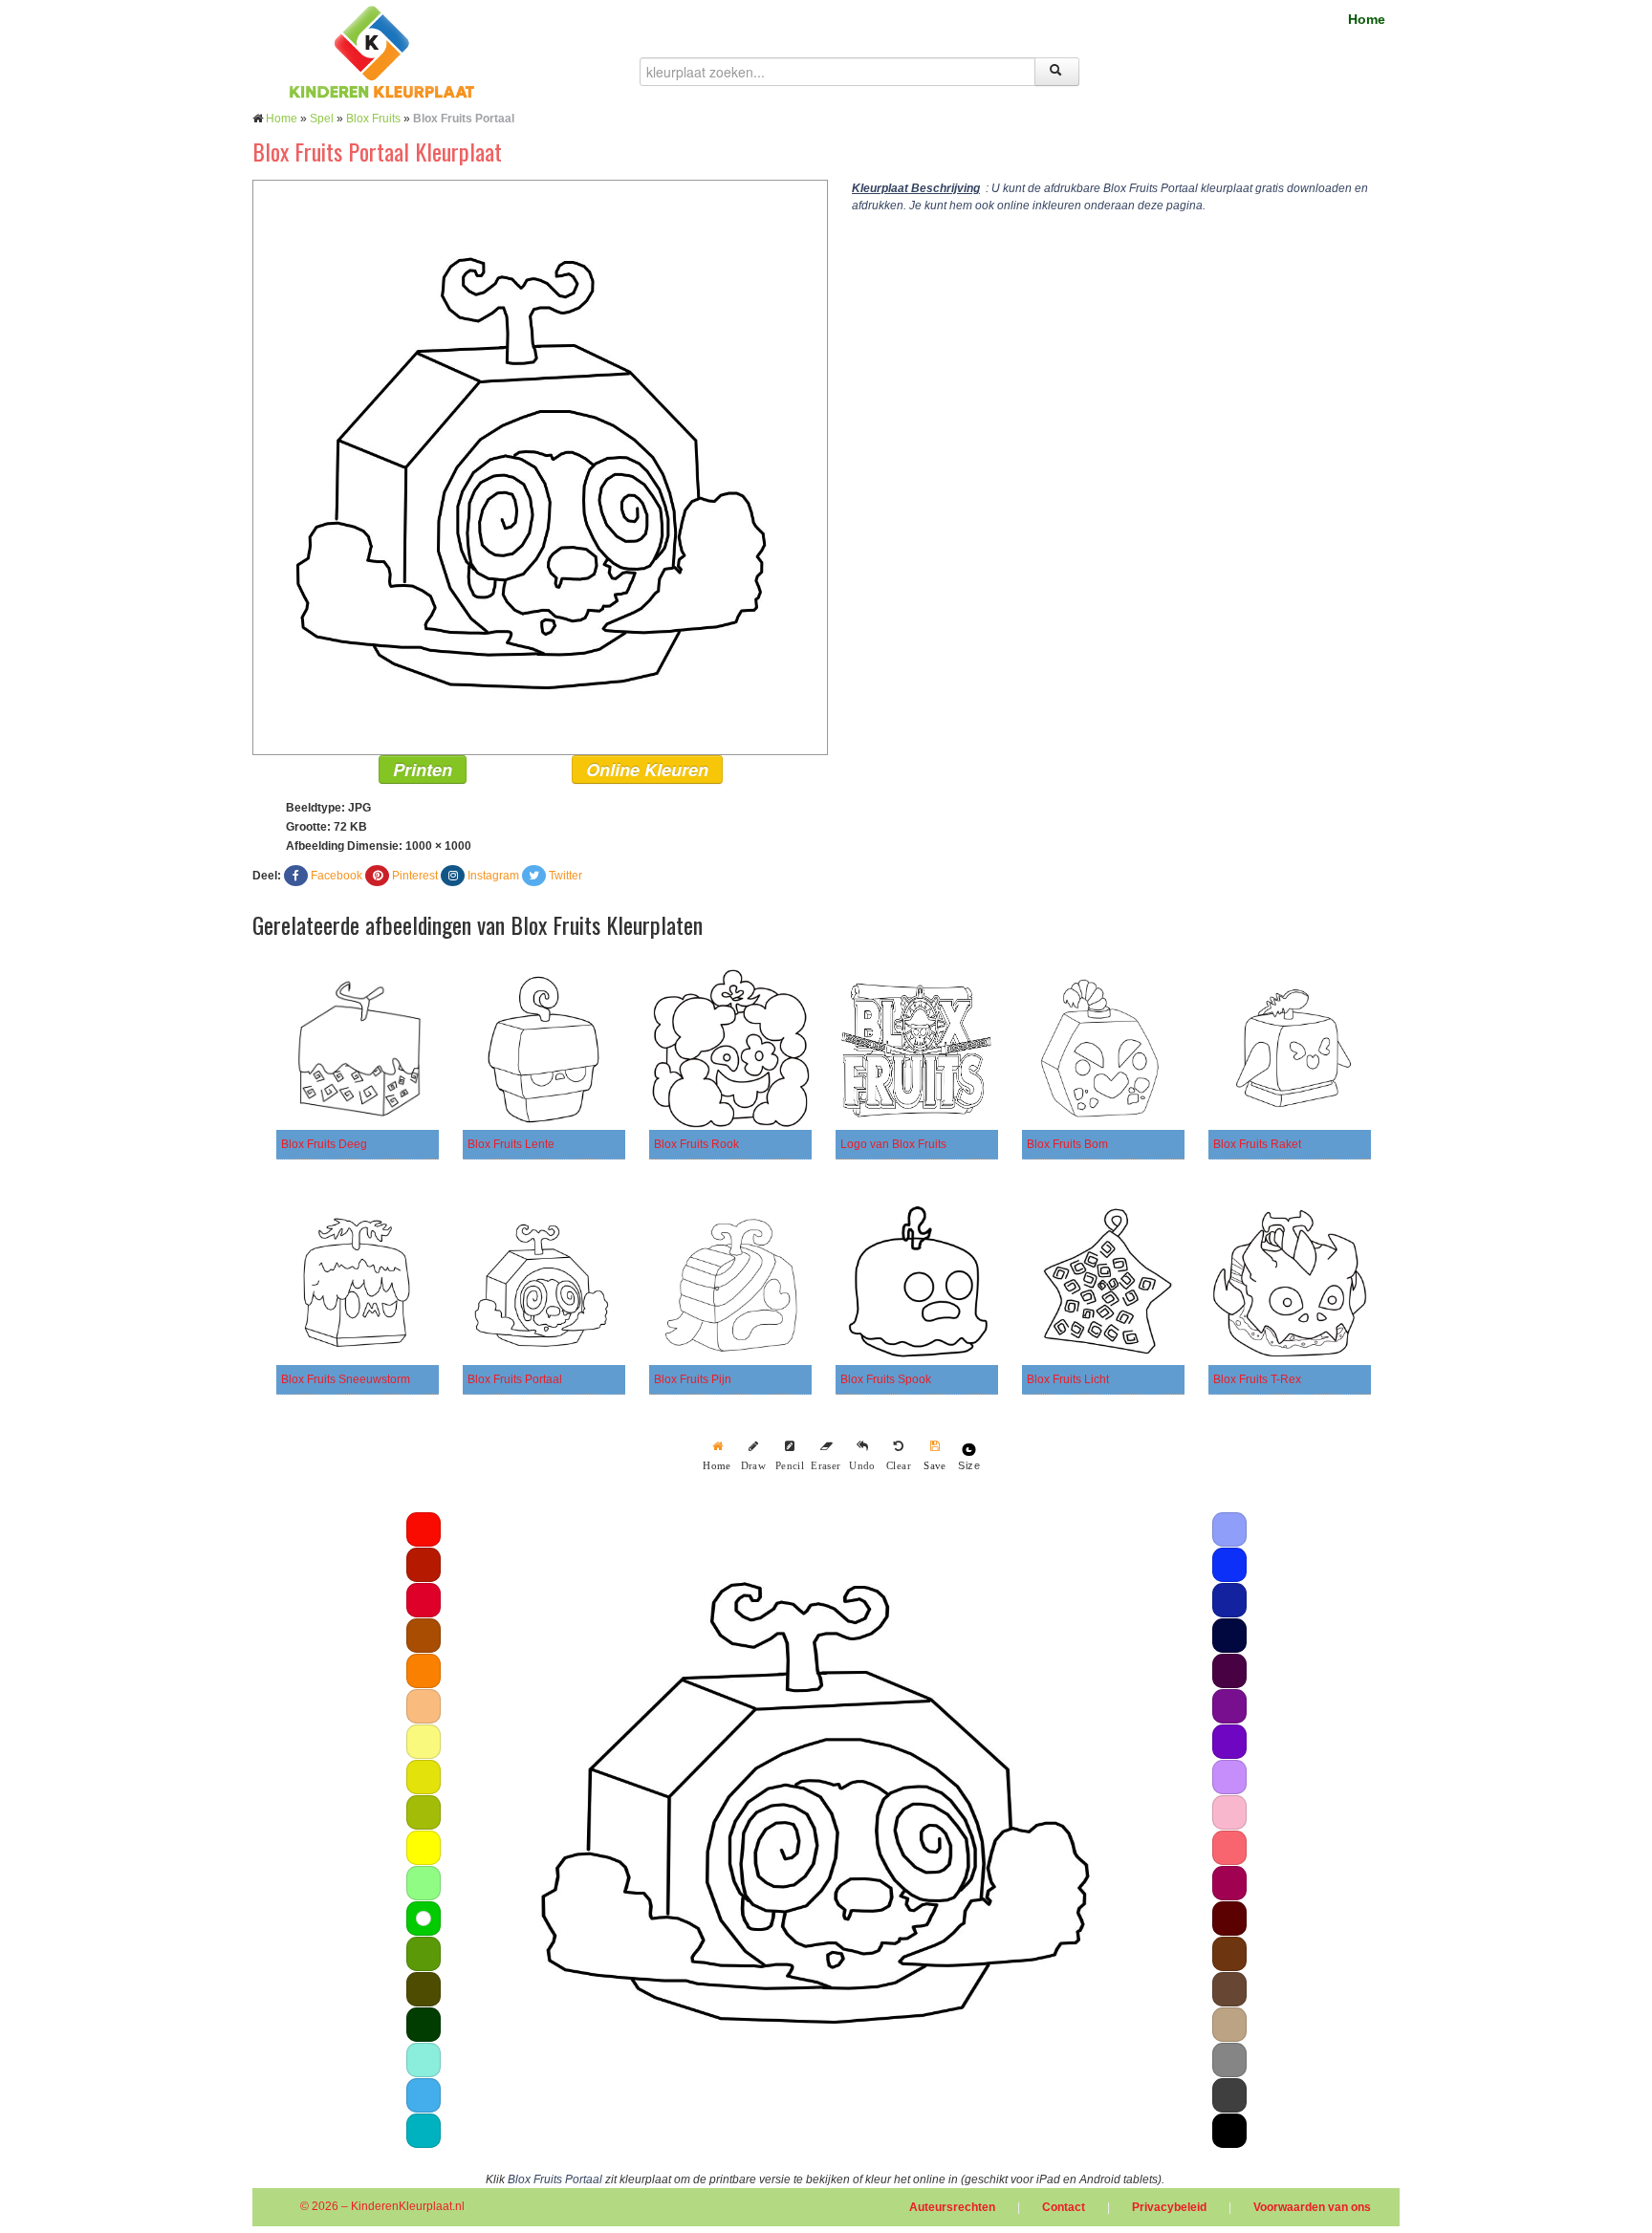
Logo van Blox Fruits (893, 1144)
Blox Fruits (373, 119)
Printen (423, 770)
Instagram (493, 876)
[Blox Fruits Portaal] (540, 466)
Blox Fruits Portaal (515, 1379)
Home (1367, 19)
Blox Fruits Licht (1068, 1379)
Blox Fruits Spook (886, 1379)
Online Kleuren (647, 770)
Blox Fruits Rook (696, 1144)
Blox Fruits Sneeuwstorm (346, 1379)
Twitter (565, 876)
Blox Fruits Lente (511, 1144)
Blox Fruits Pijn (693, 1379)
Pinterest (415, 876)
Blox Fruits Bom (1067, 1144)
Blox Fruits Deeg (324, 1144)
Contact (1064, 2207)
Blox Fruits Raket (1257, 1144)
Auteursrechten (952, 2207)
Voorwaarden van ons (1312, 2207)
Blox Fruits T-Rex (1257, 1379)
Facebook (337, 876)
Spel (322, 119)
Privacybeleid (1169, 2207)
